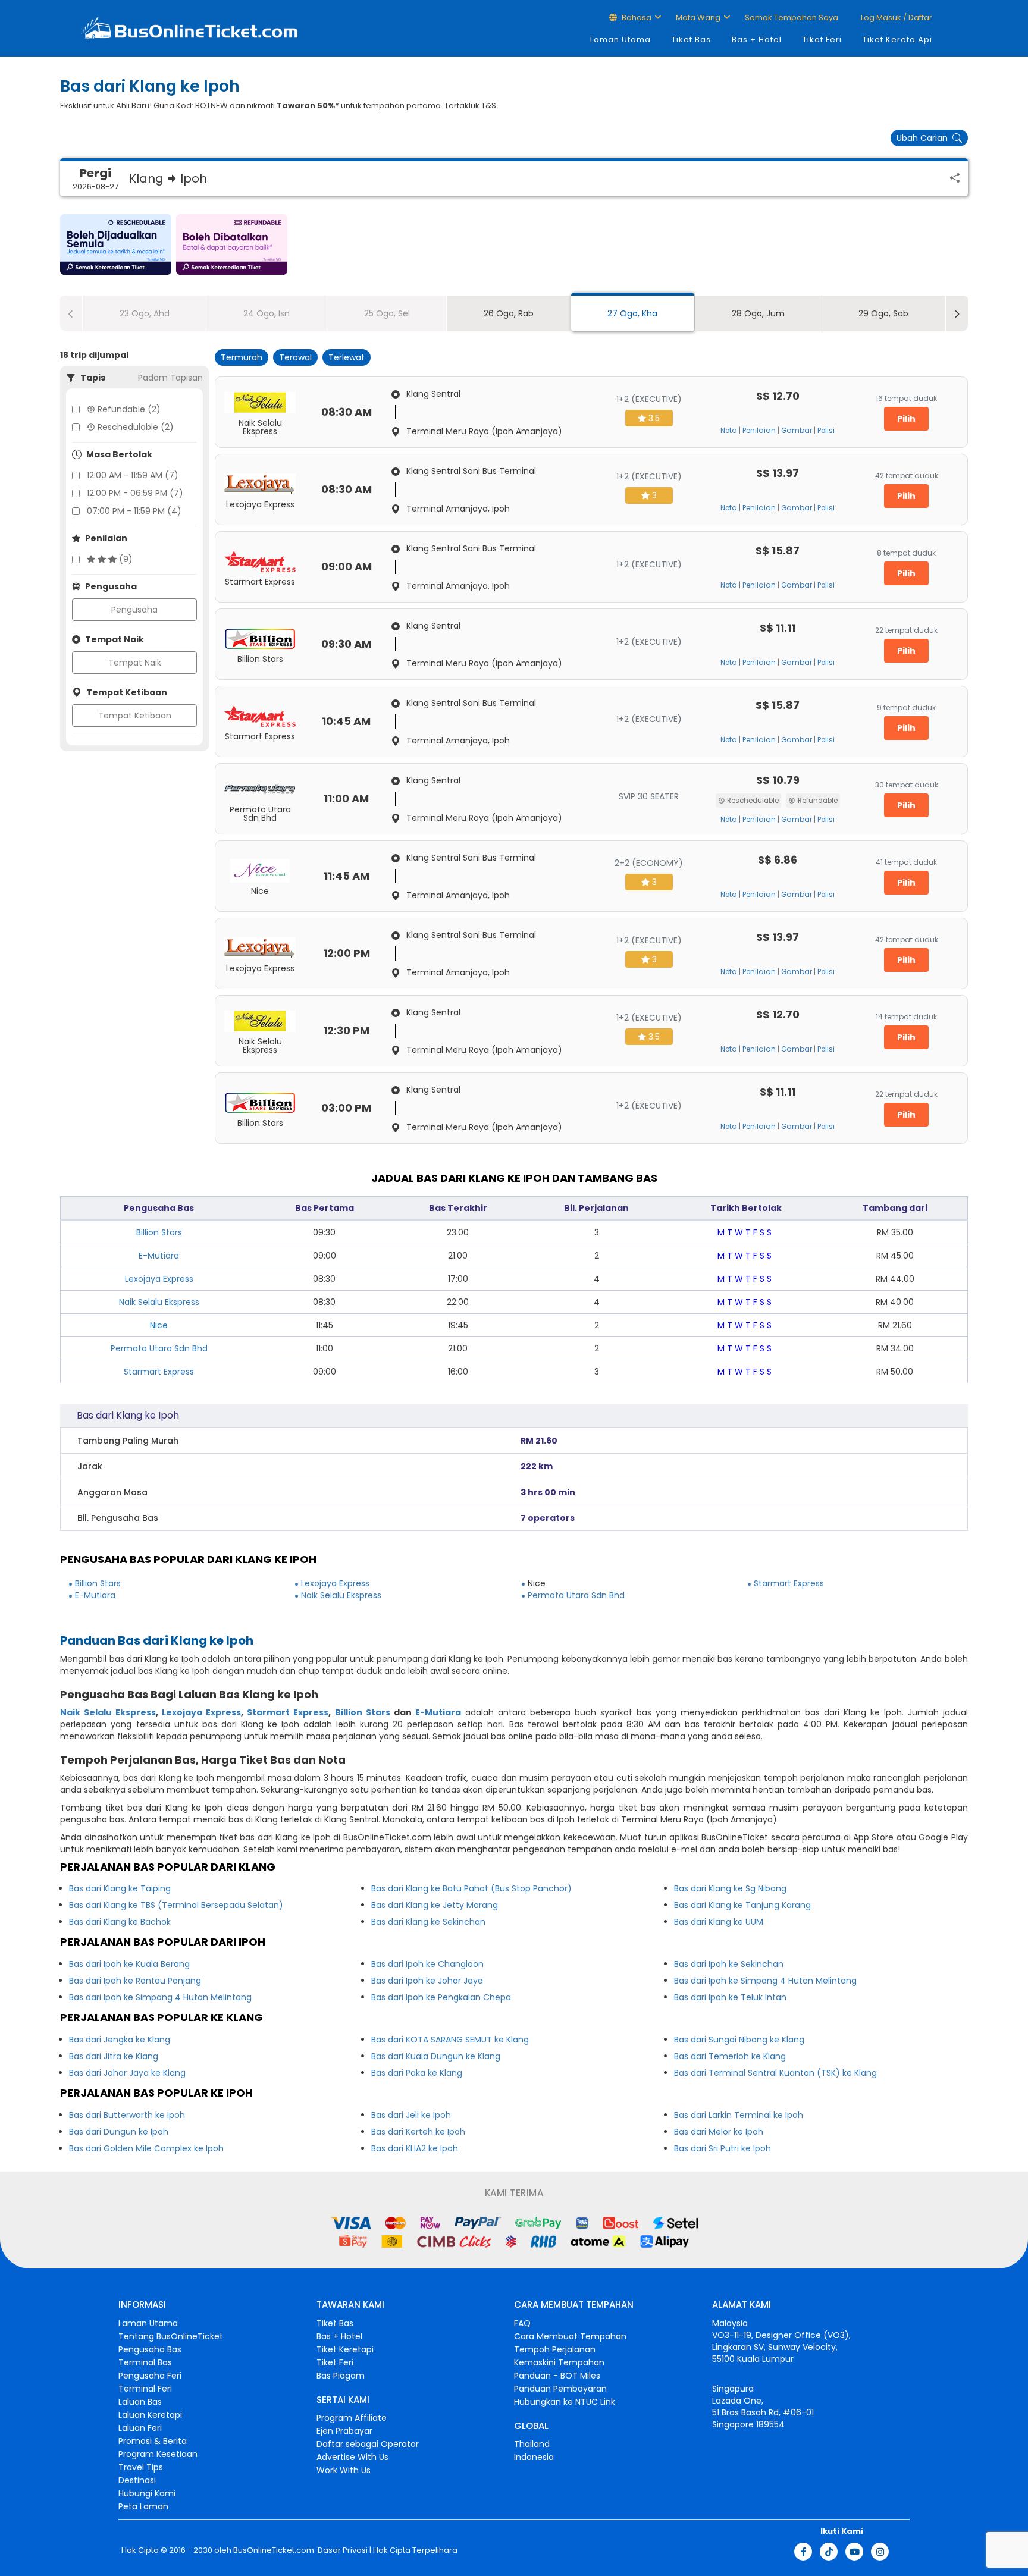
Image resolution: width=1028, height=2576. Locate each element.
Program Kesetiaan (158, 2454)
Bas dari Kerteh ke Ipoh (418, 2132)
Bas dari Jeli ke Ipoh (411, 2115)
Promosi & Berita (153, 2441)
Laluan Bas (140, 2402)
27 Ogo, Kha (632, 313)
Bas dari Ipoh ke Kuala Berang (129, 1964)
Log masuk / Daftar (896, 18)
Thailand (532, 2444)
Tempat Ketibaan (135, 716)
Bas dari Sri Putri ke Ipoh (723, 2148)
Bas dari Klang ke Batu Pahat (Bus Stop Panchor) (471, 1888)
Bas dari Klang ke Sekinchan (428, 1922)
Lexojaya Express (159, 1279)
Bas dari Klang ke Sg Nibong (730, 1888)
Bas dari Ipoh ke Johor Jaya (427, 1981)
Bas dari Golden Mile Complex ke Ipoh (146, 2148)
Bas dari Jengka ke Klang (120, 2040)
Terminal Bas (145, 2362)
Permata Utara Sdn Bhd (159, 1348)
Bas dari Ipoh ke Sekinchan (729, 1964)
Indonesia (534, 2457)
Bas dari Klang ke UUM (719, 1922)
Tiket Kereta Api (897, 40)
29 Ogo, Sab (883, 313)
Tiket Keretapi (345, 2349)
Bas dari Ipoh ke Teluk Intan (730, 1997)
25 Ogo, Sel (387, 313)
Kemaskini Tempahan (559, 2362)
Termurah (242, 357)
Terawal (295, 357)
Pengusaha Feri (150, 2376)
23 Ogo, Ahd (145, 313)
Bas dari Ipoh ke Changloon (427, 1964)
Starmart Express (159, 1372)
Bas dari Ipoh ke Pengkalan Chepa (441, 1997)
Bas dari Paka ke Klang (417, 2073)
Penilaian (759, 431)
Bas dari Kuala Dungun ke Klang (436, 2056)
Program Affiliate (352, 2418)
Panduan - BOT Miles (557, 2376)
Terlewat (347, 357)
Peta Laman (143, 2506)
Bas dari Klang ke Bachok (120, 1922)
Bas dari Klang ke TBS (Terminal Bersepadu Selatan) (176, 1905)
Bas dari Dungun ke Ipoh (119, 2132)
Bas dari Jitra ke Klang (114, 2056)
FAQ (522, 2323)
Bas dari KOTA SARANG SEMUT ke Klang (450, 2040)
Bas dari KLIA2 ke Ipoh (415, 2148)
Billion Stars (159, 1232)
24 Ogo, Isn (267, 313)
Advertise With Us (352, 2457)
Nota (729, 431)
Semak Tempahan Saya (792, 18)
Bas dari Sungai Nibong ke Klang (739, 2040)
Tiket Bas (691, 40)
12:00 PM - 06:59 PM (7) (135, 493)
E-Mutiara (159, 1256)
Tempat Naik (135, 663)
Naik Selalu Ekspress (159, 1302)
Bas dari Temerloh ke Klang (730, 2056)
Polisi (826, 431)
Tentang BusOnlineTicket (171, 2336)
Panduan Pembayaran (560, 2389)
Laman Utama (620, 40)
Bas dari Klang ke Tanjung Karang (742, 1905)
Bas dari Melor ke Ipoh (719, 2132)
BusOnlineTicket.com (274, 2550)
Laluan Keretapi (150, 2415)
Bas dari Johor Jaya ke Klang (127, 2073)
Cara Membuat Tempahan (570, 2336)
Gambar (797, 431)
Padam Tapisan (170, 378)
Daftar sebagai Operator (368, 2444)
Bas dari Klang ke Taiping (120, 1888)
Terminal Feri (145, 2389)
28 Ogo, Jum (758, 313)
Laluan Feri (140, 2428)
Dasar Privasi (342, 2550)
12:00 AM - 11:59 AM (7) (133, 475)
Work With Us (344, 2470)
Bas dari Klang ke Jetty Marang (435, 1905)
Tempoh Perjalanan (555, 2349)
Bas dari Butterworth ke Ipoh (127, 2115)
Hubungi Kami (147, 2493)
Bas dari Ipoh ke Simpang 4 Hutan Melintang (160, 1997)
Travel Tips (141, 2467)
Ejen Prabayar (344, 2431)
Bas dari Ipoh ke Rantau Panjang (135, 1981)
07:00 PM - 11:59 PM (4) (134, 511)
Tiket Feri (822, 40)
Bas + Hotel (757, 40)
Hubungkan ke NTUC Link (565, 2402)
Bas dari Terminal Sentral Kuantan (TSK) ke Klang (775, 2073)
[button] (116, 244)
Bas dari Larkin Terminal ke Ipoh (739, 2115)
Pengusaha (134, 610)
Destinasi (137, 2480)
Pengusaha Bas (150, 2349)
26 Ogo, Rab (509, 313)
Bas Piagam (341, 2376)
